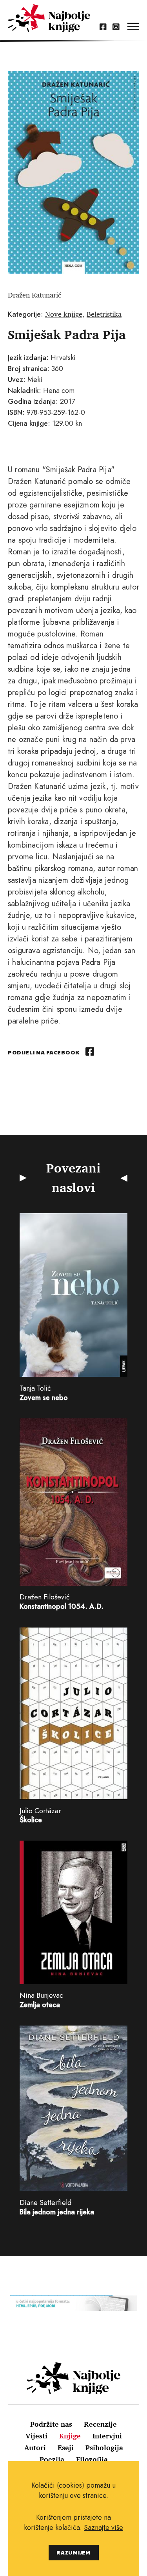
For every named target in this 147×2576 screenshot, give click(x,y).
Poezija (52, 2459)
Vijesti (36, 2436)
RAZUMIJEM (73, 2552)
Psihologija (104, 2447)
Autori (35, 2447)
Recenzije (100, 2424)
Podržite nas (51, 2424)
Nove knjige (64, 314)
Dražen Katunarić (34, 295)
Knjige (70, 2436)
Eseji (66, 2447)
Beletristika (104, 314)
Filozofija (92, 2459)
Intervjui (107, 2436)
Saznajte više (103, 2528)
